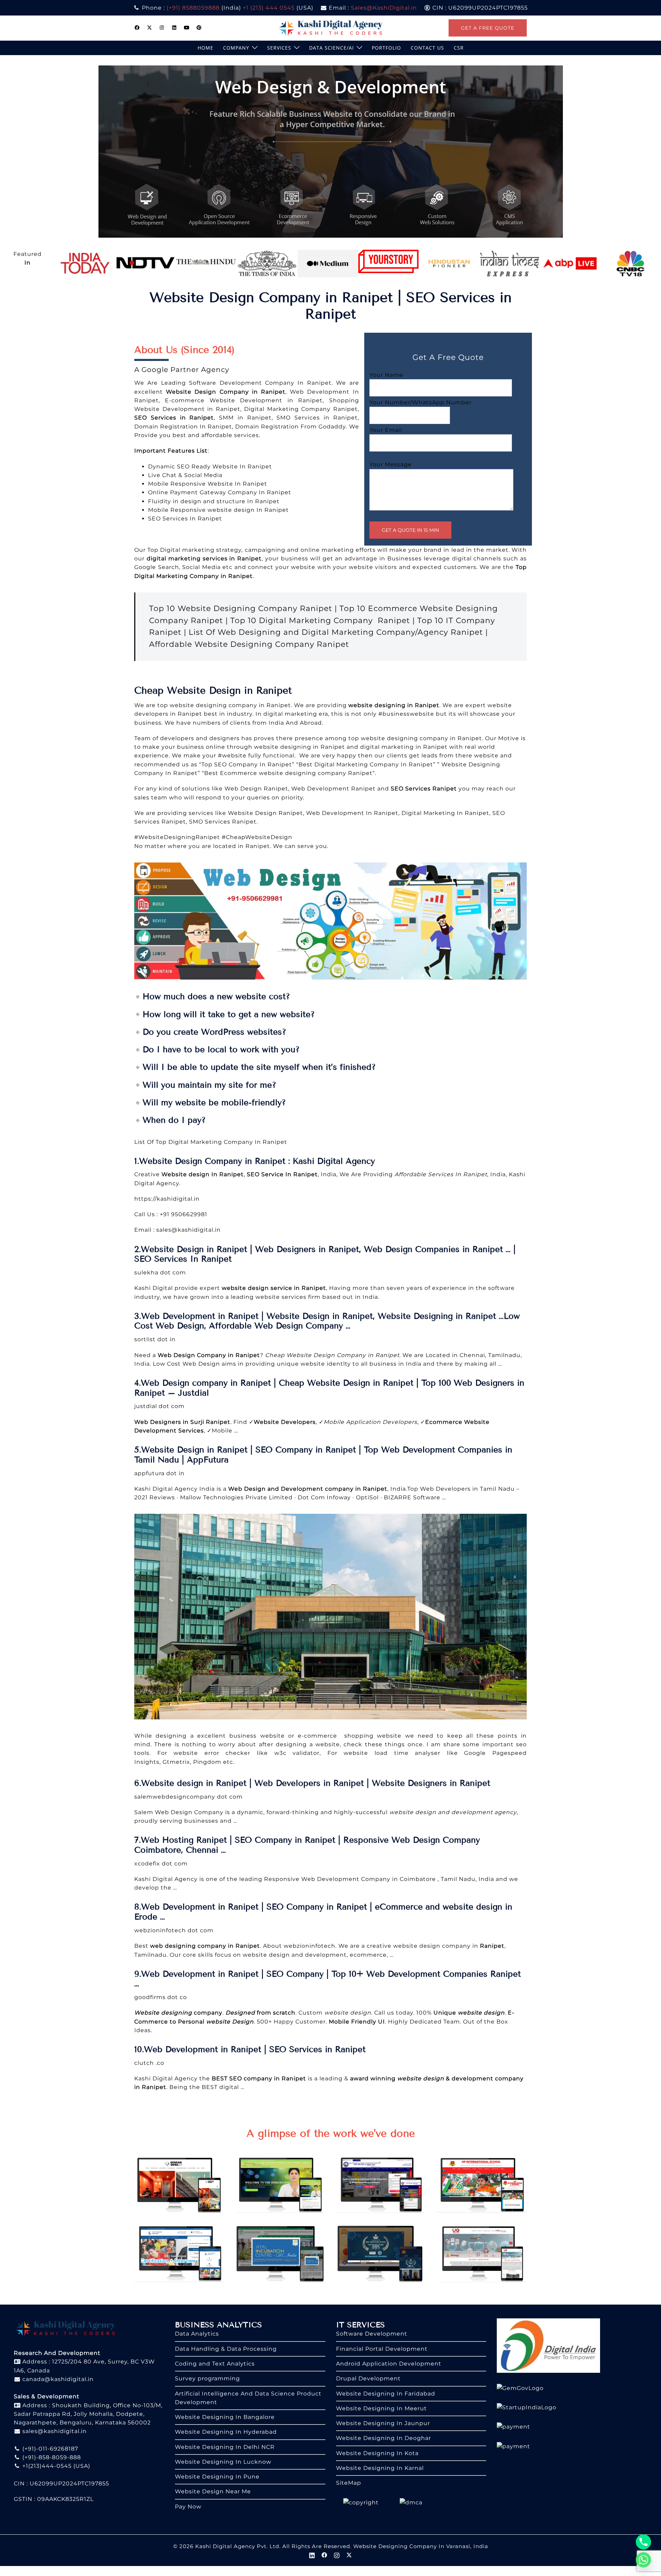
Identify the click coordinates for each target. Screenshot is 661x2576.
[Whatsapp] (643, 2560)
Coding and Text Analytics (215, 2364)
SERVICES (279, 48)
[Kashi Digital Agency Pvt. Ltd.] (331, 27)
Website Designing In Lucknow (223, 2462)
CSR (459, 48)
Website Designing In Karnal (380, 2468)
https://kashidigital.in (167, 1199)
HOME (206, 48)
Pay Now (188, 2507)
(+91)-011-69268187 (49, 2449)
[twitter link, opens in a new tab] (149, 28)
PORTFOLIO (386, 48)
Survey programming (207, 2378)
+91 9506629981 (183, 1214)
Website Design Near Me (213, 2491)
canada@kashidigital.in (57, 2379)
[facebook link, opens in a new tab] (137, 28)
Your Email (386, 430)
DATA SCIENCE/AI (332, 48)
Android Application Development (389, 2364)
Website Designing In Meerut (381, 2408)
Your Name (386, 375)
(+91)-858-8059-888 (51, 2457)
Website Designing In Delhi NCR (225, 2447)
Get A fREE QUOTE (488, 28)
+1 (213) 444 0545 (269, 8)
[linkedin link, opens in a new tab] (174, 28)
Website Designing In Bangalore (225, 2417)
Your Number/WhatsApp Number (421, 402)
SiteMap (349, 2483)
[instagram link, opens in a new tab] (162, 28)
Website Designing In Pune (217, 2477)
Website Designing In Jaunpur (383, 2423)
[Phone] (643, 2542)
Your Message (391, 464)
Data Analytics (197, 2334)
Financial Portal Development (382, 2349)
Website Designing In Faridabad (386, 2394)
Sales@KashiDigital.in (384, 8)
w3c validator (297, 1753)
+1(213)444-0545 (46, 2466)
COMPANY (236, 48)
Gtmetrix (176, 1762)
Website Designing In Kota (377, 2453)
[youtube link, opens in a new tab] (187, 28)
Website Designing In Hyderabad (226, 2432)
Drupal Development (368, 2378)
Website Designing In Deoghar (384, 2438)
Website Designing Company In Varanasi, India (421, 2546)
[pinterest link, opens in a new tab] (199, 28)
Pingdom (208, 1762)
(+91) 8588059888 (193, 8)
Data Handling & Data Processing (226, 2349)
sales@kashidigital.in (188, 1230)
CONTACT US (427, 48)
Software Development (372, 2334)
